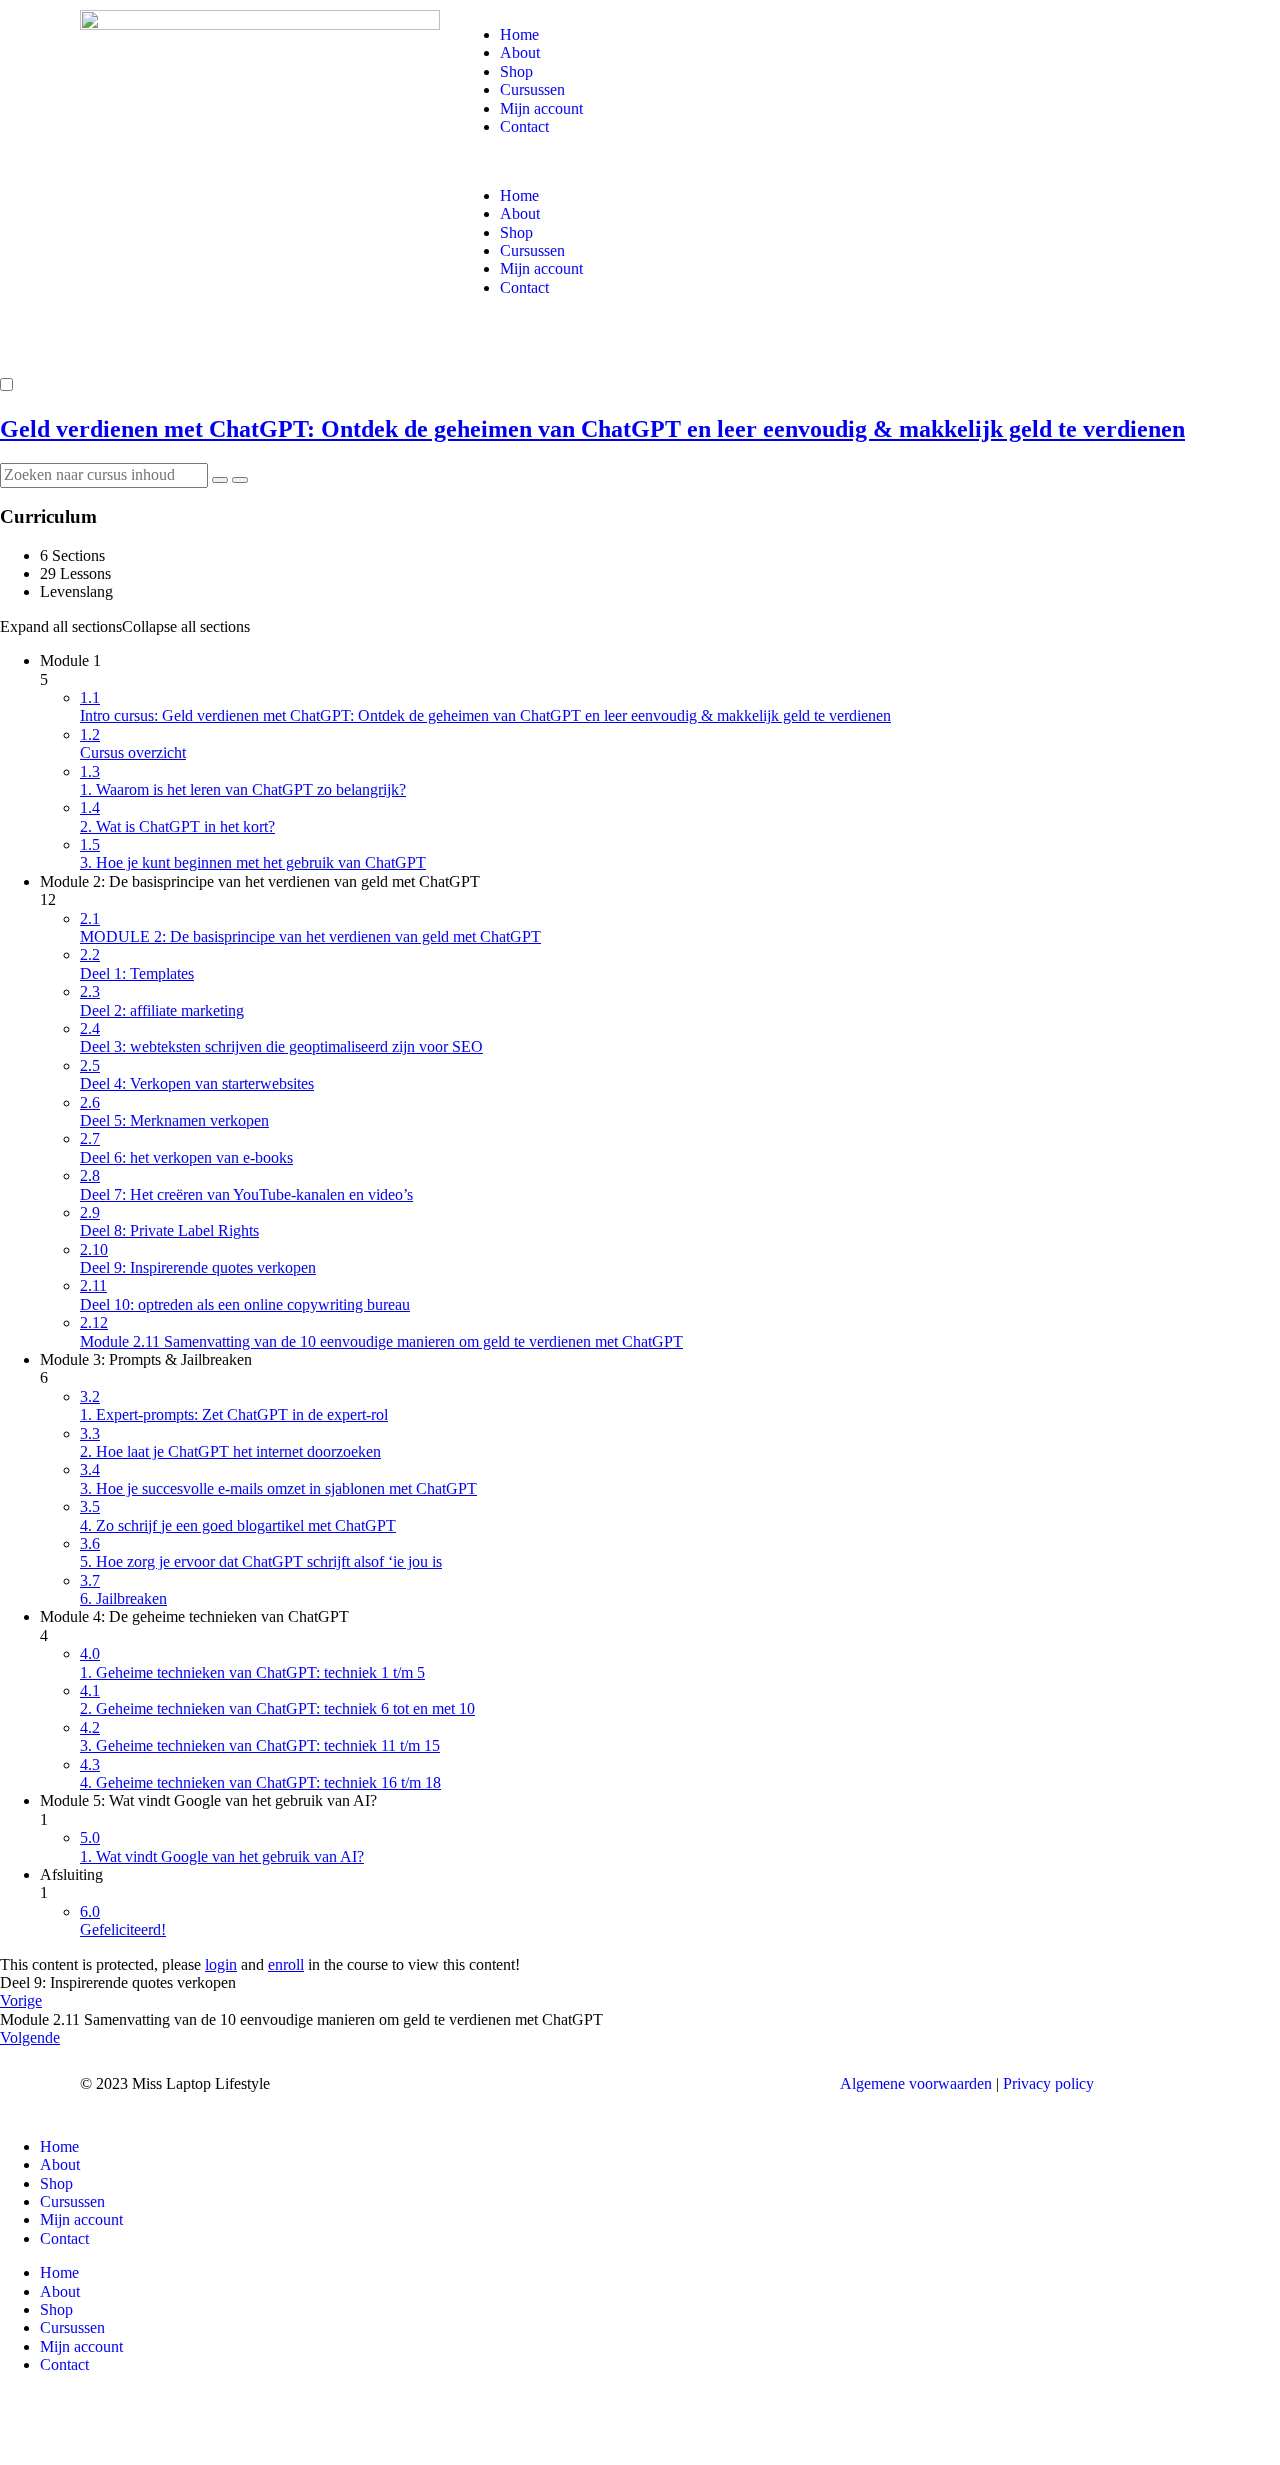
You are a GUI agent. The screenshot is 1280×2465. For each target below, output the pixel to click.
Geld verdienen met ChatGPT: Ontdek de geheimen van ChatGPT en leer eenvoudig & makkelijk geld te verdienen (592, 429)
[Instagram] (539, 2082)
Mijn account (541, 108)
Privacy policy (1048, 2083)
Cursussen (532, 89)
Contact (524, 126)
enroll (286, 1964)
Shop (516, 71)
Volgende (30, 2037)
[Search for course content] (220, 480)
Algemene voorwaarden (916, 2083)
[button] (830, 161)
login (221, 1964)
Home (519, 34)
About (520, 52)
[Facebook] (485, 2082)
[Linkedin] (593, 2082)
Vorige (21, 2000)
